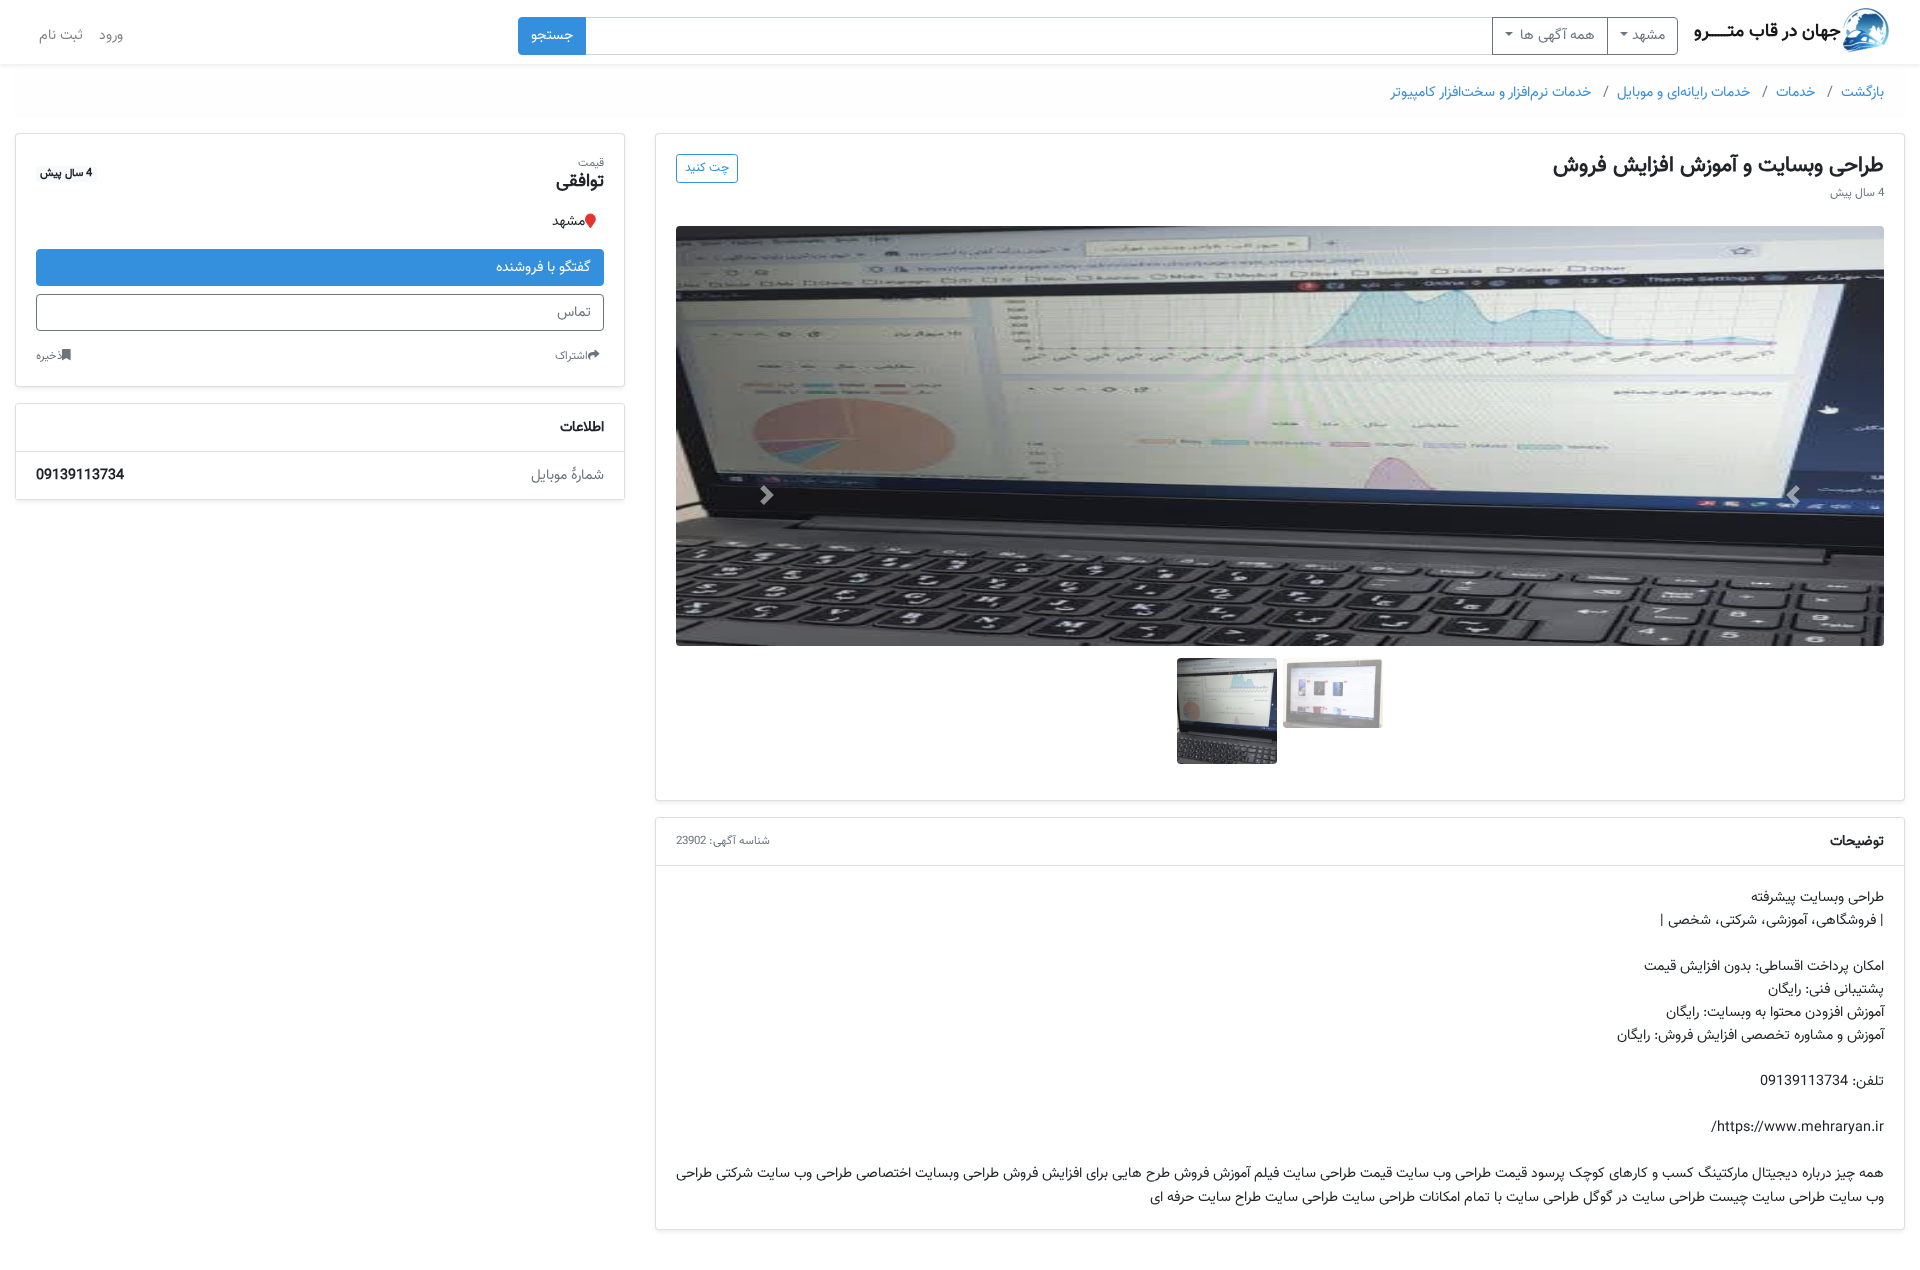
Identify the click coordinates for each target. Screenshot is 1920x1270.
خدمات (1795, 92)
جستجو (552, 35)
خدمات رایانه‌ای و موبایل (1683, 92)
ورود (111, 35)
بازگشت (1862, 92)
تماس (574, 312)
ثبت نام (61, 35)
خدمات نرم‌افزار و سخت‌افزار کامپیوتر (1490, 92)
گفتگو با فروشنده (543, 267)
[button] (1793, 494)
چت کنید (707, 168)
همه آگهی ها (1555, 35)
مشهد (1648, 35)
